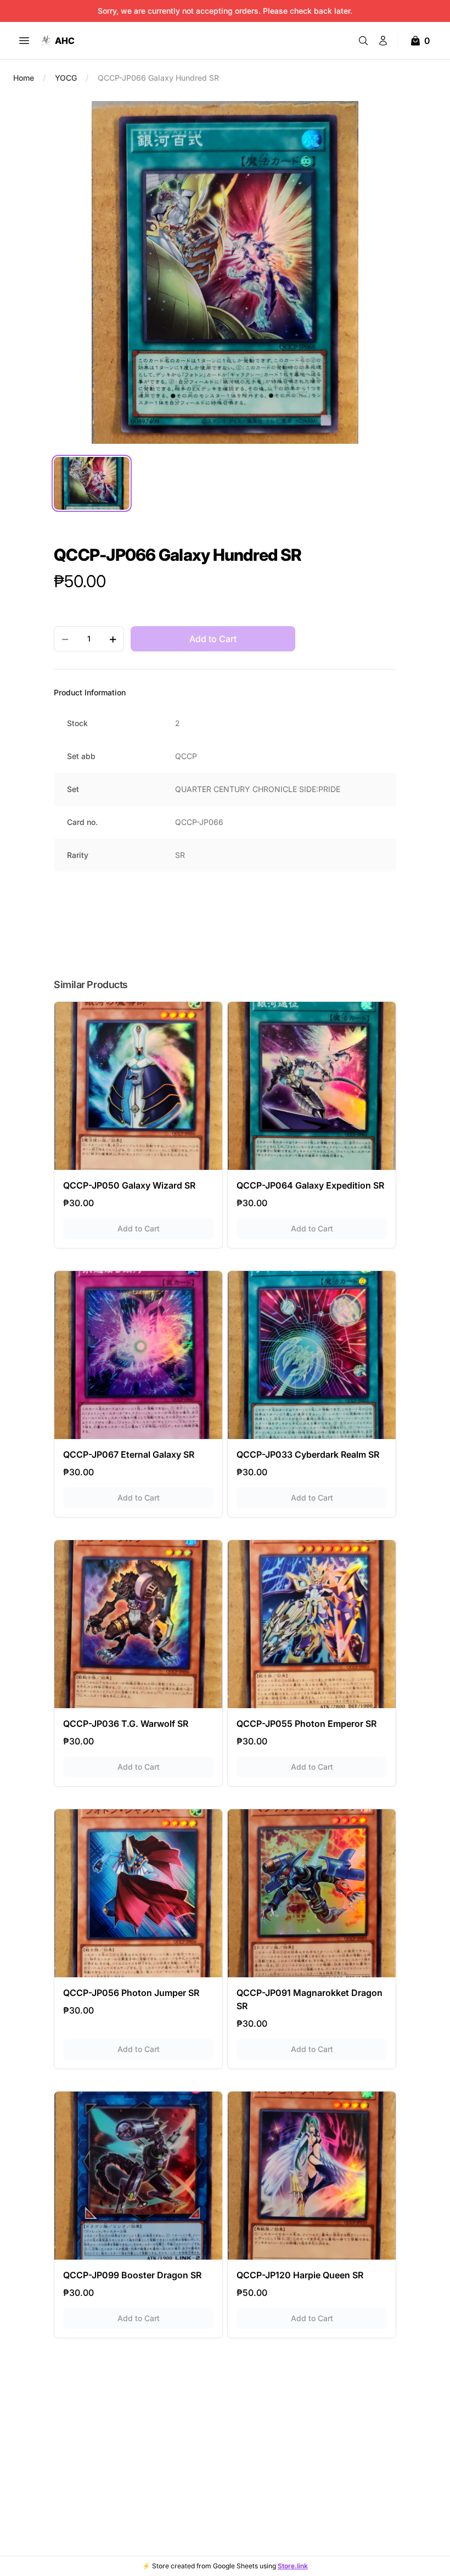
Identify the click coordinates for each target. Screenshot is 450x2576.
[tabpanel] (225, 272)
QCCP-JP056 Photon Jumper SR (131, 1993)
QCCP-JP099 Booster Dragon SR (132, 2275)
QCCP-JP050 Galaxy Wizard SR (129, 1185)
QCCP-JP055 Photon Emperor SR (306, 1724)
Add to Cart (165, 1228)
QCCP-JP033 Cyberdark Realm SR (308, 1454)
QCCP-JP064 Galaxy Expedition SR (310, 1185)
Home (24, 78)
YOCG (66, 78)
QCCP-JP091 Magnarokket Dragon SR (310, 1999)
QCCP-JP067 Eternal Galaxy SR (129, 1454)
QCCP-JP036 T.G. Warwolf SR (126, 1724)
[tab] (92, 483)
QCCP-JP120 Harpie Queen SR (300, 2275)
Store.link (293, 2566)
